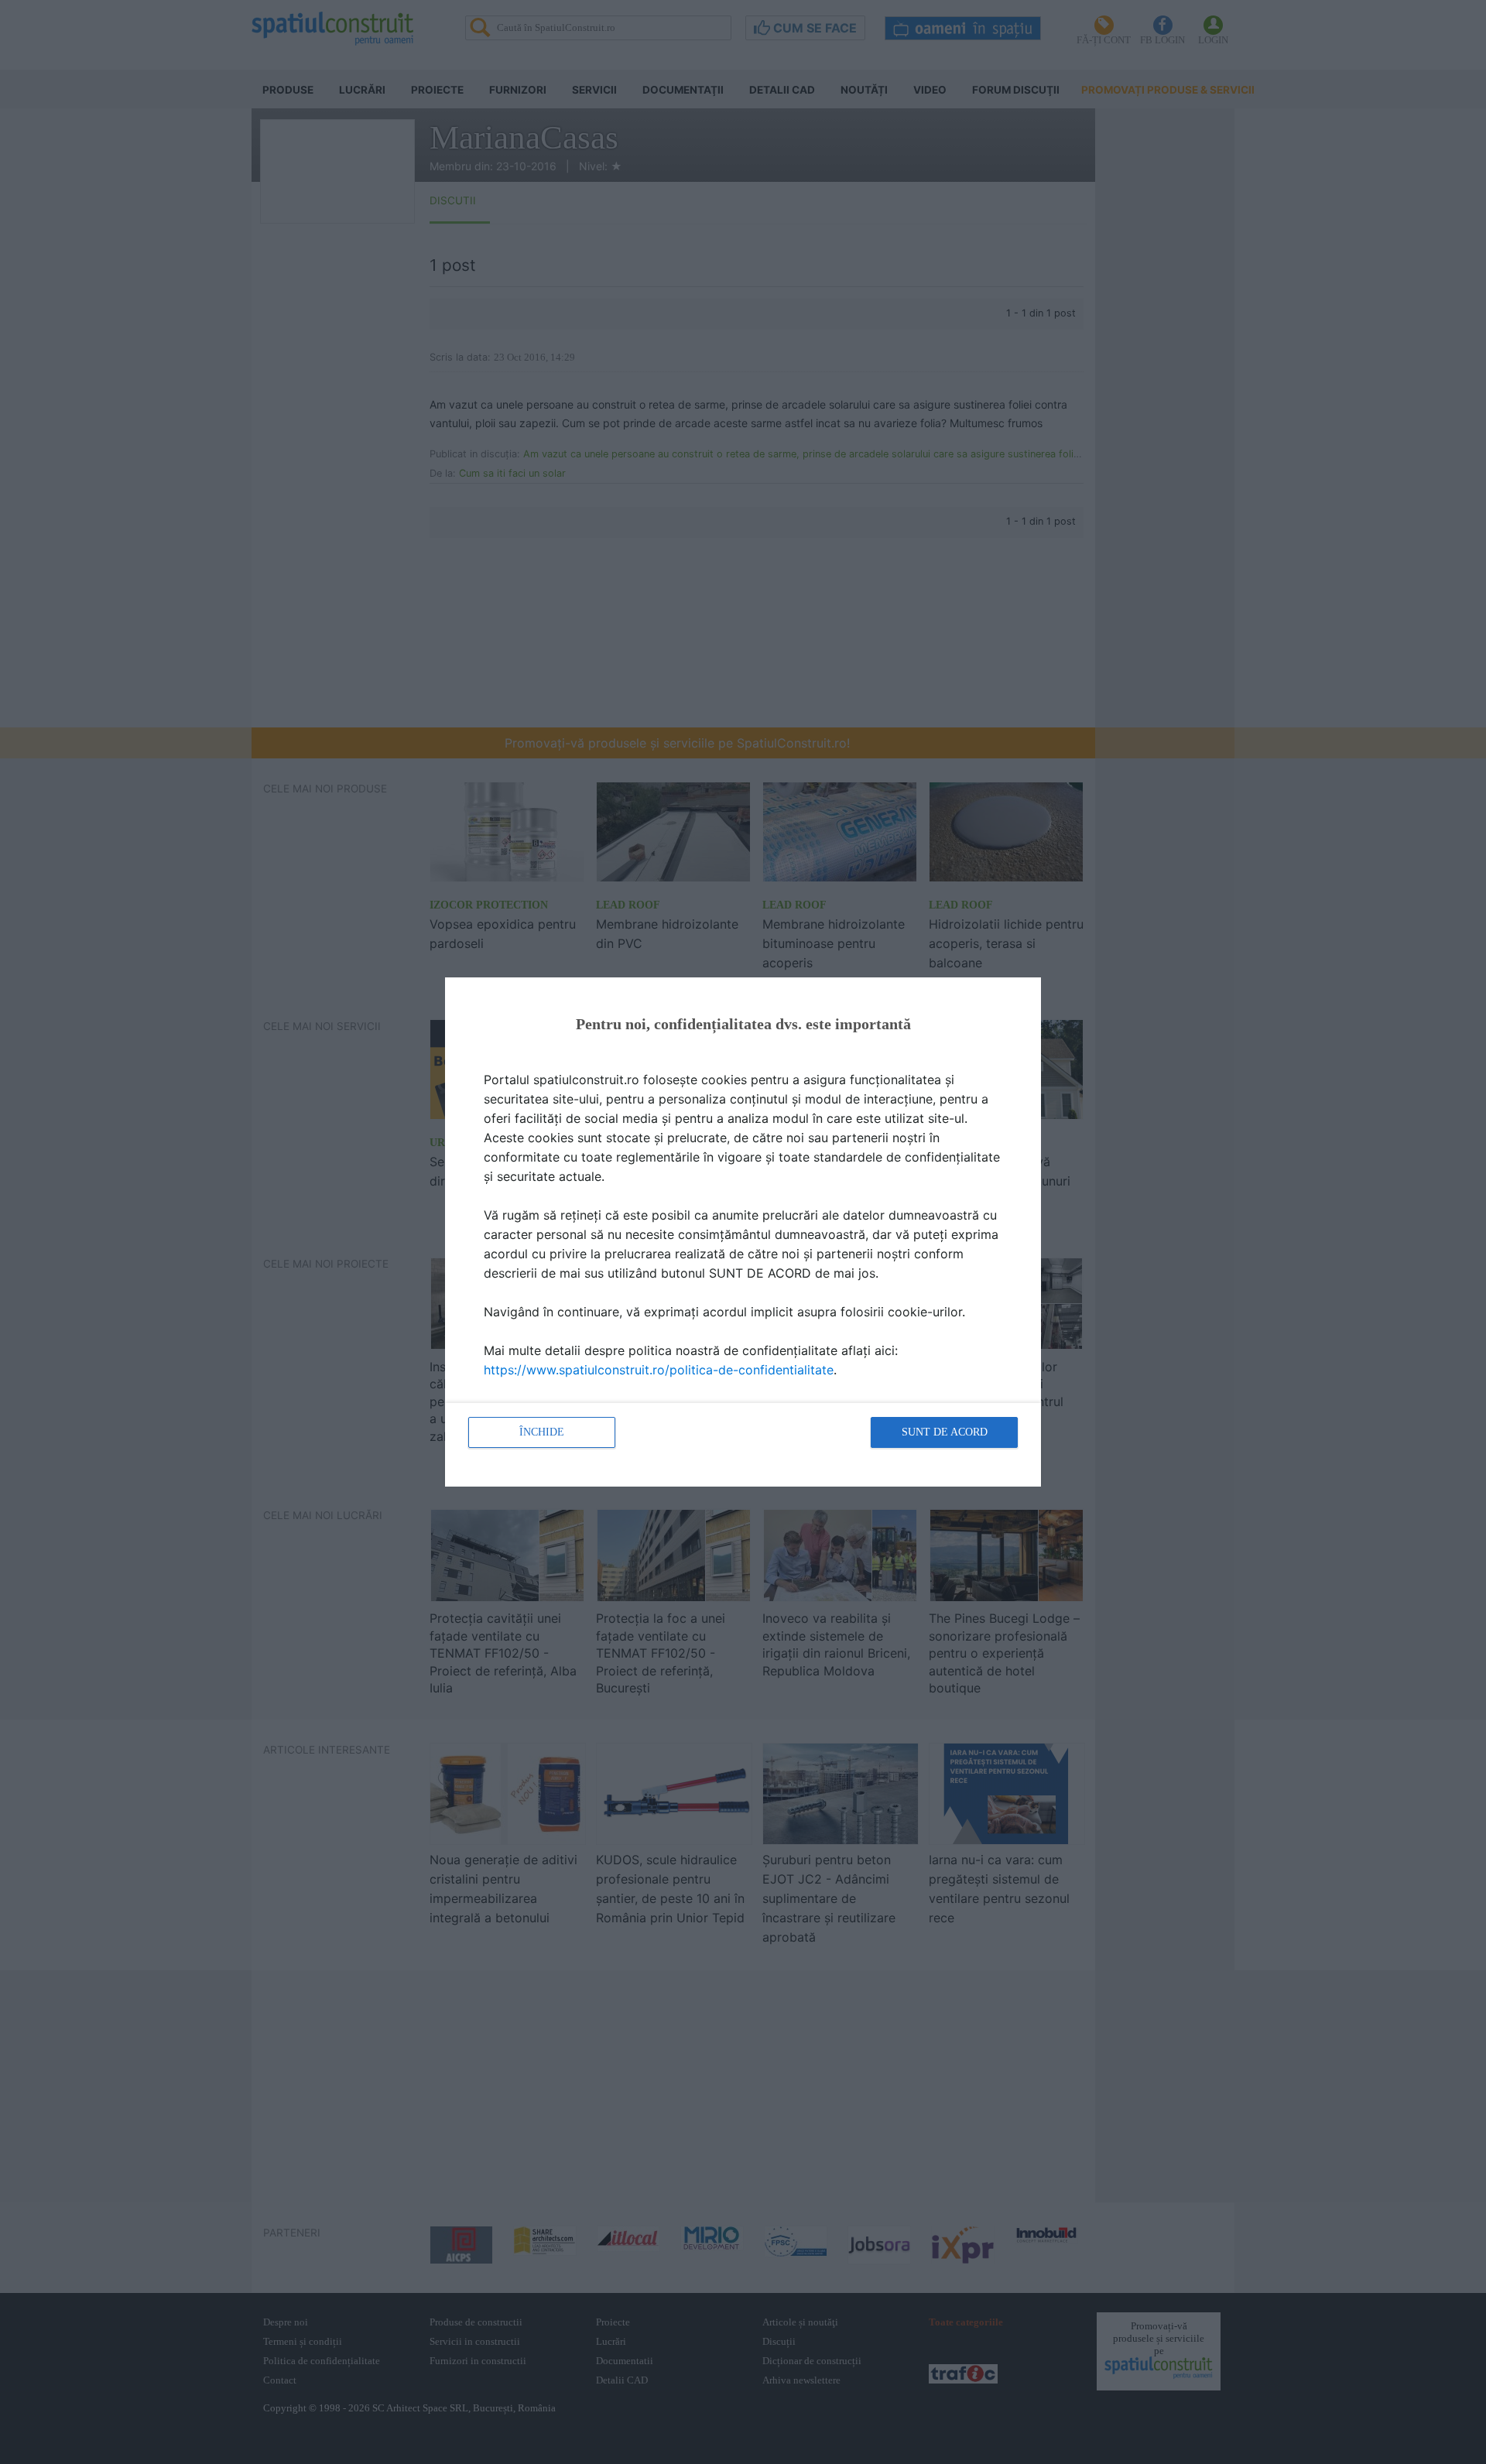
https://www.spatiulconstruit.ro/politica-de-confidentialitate (659, 1370)
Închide (542, 1432)
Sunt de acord (945, 1432)
